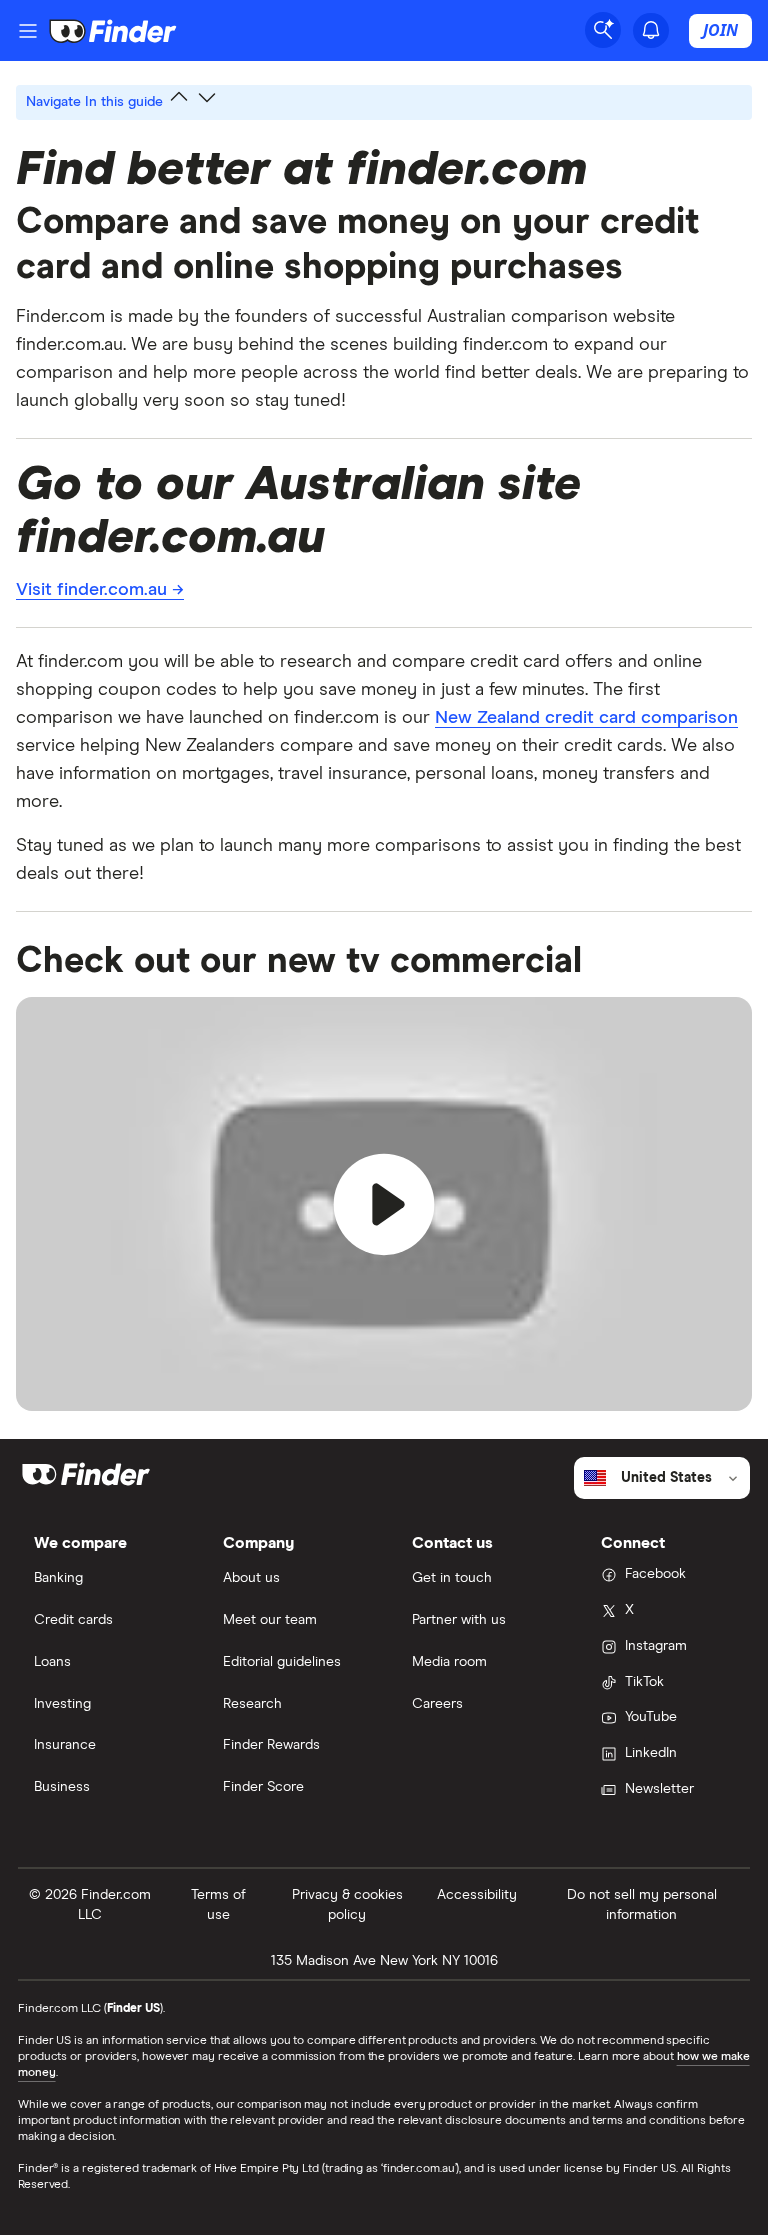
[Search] (603, 30)
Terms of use (218, 1905)
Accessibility (477, 1895)
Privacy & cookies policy (347, 1905)
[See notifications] (651, 30)
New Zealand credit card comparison (586, 718)
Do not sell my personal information (642, 1905)
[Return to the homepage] (113, 31)
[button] (384, 1204)
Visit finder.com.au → (100, 590)
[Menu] (28, 31)
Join (720, 30)
